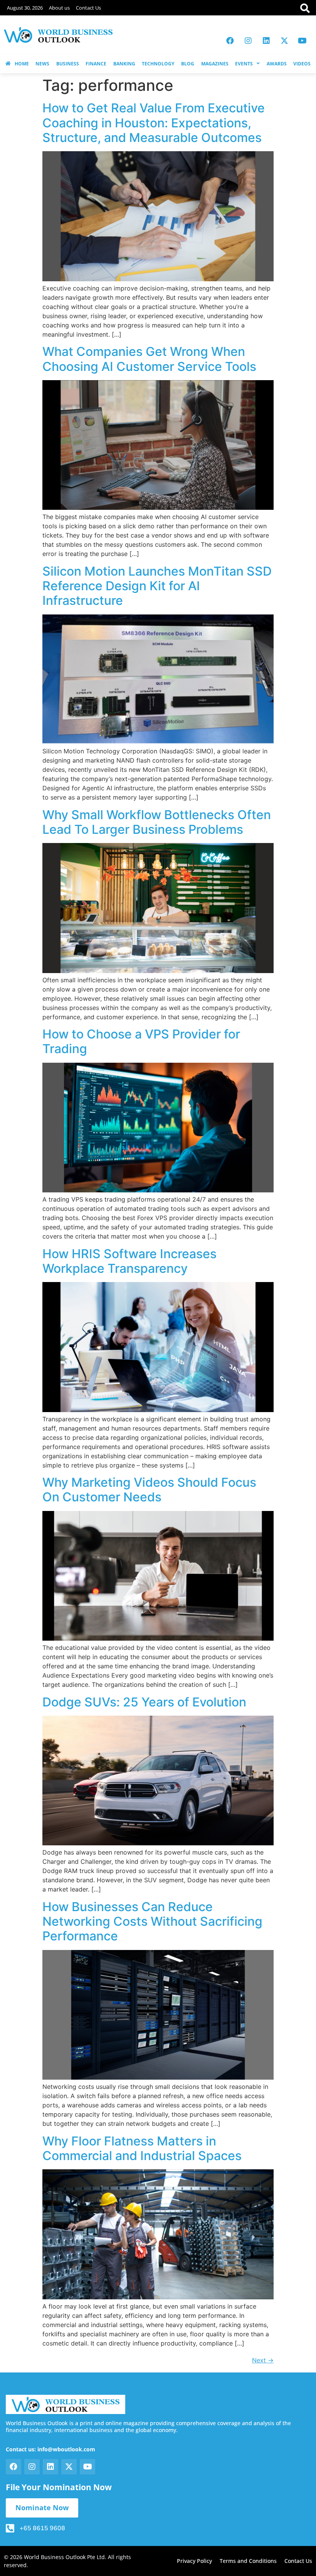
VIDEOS (302, 64)
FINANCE (96, 64)
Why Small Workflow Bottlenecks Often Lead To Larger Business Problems (157, 822)
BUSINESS (68, 64)
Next (263, 2360)
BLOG (188, 64)
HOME (22, 64)
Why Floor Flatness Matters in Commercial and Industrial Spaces (142, 2148)
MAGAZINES (215, 64)
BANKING (124, 64)
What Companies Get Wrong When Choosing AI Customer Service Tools (149, 359)
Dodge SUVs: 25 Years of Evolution (144, 1702)
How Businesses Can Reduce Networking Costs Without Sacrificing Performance (152, 1922)
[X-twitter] (284, 41)
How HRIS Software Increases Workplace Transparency (129, 1261)
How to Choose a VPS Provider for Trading (141, 1041)
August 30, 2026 (25, 8)
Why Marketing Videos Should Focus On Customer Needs (149, 1490)
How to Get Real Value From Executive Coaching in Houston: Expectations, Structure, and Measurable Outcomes (154, 123)
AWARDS (277, 64)
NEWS (42, 64)
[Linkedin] (266, 41)
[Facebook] (230, 41)
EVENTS (244, 64)
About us (59, 8)
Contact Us (88, 8)
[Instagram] (248, 41)
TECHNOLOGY (158, 64)
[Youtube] (303, 41)
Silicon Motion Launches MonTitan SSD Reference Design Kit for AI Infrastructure (157, 586)
